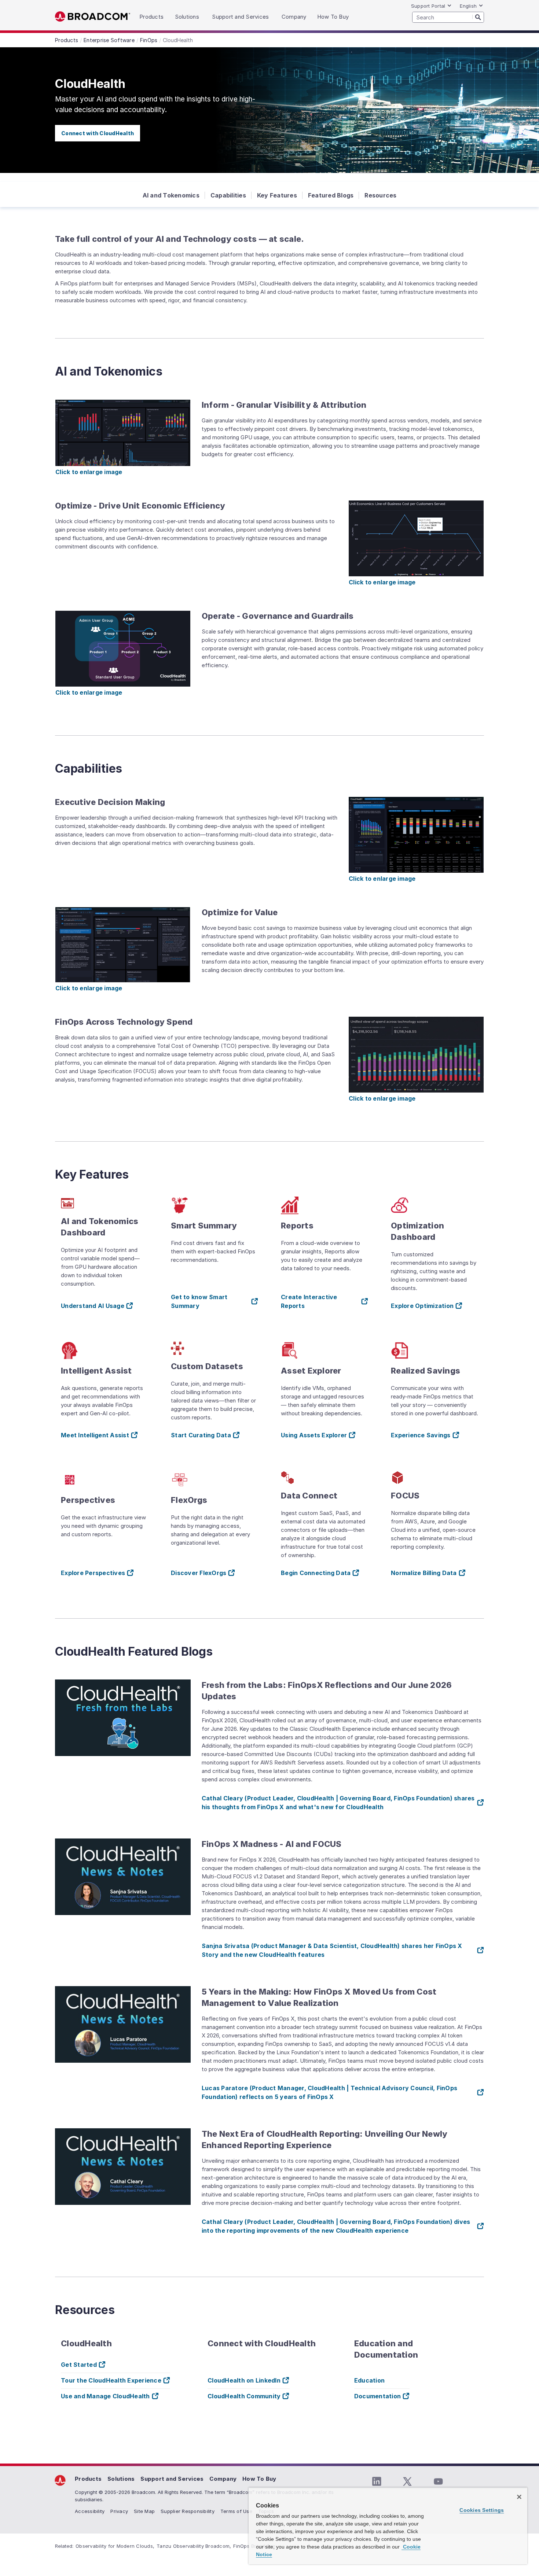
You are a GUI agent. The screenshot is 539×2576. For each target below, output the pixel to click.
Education (369, 2380)
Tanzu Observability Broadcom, (194, 2546)
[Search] (478, 17)
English (468, 6)
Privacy (119, 2511)
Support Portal (428, 6)
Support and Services (172, 2479)
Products (88, 2479)
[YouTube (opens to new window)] (438, 2481)
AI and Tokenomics (171, 195)
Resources (380, 195)
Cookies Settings (482, 2510)
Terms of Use (236, 2511)
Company (223, 2479)
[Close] (519, 2497)
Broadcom (93, 17)
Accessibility (90, 2511)
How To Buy (259, 2479)
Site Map (144, 2511)
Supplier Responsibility (188, 2511)
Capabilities (228, 195)
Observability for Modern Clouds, (115, 2546)
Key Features (277, 195)
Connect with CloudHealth (98, 133)
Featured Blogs (331, 195)
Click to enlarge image (89, 472)
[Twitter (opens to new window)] (407, 2481)
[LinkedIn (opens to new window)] (377, 2481)
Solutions (121, 2479)
